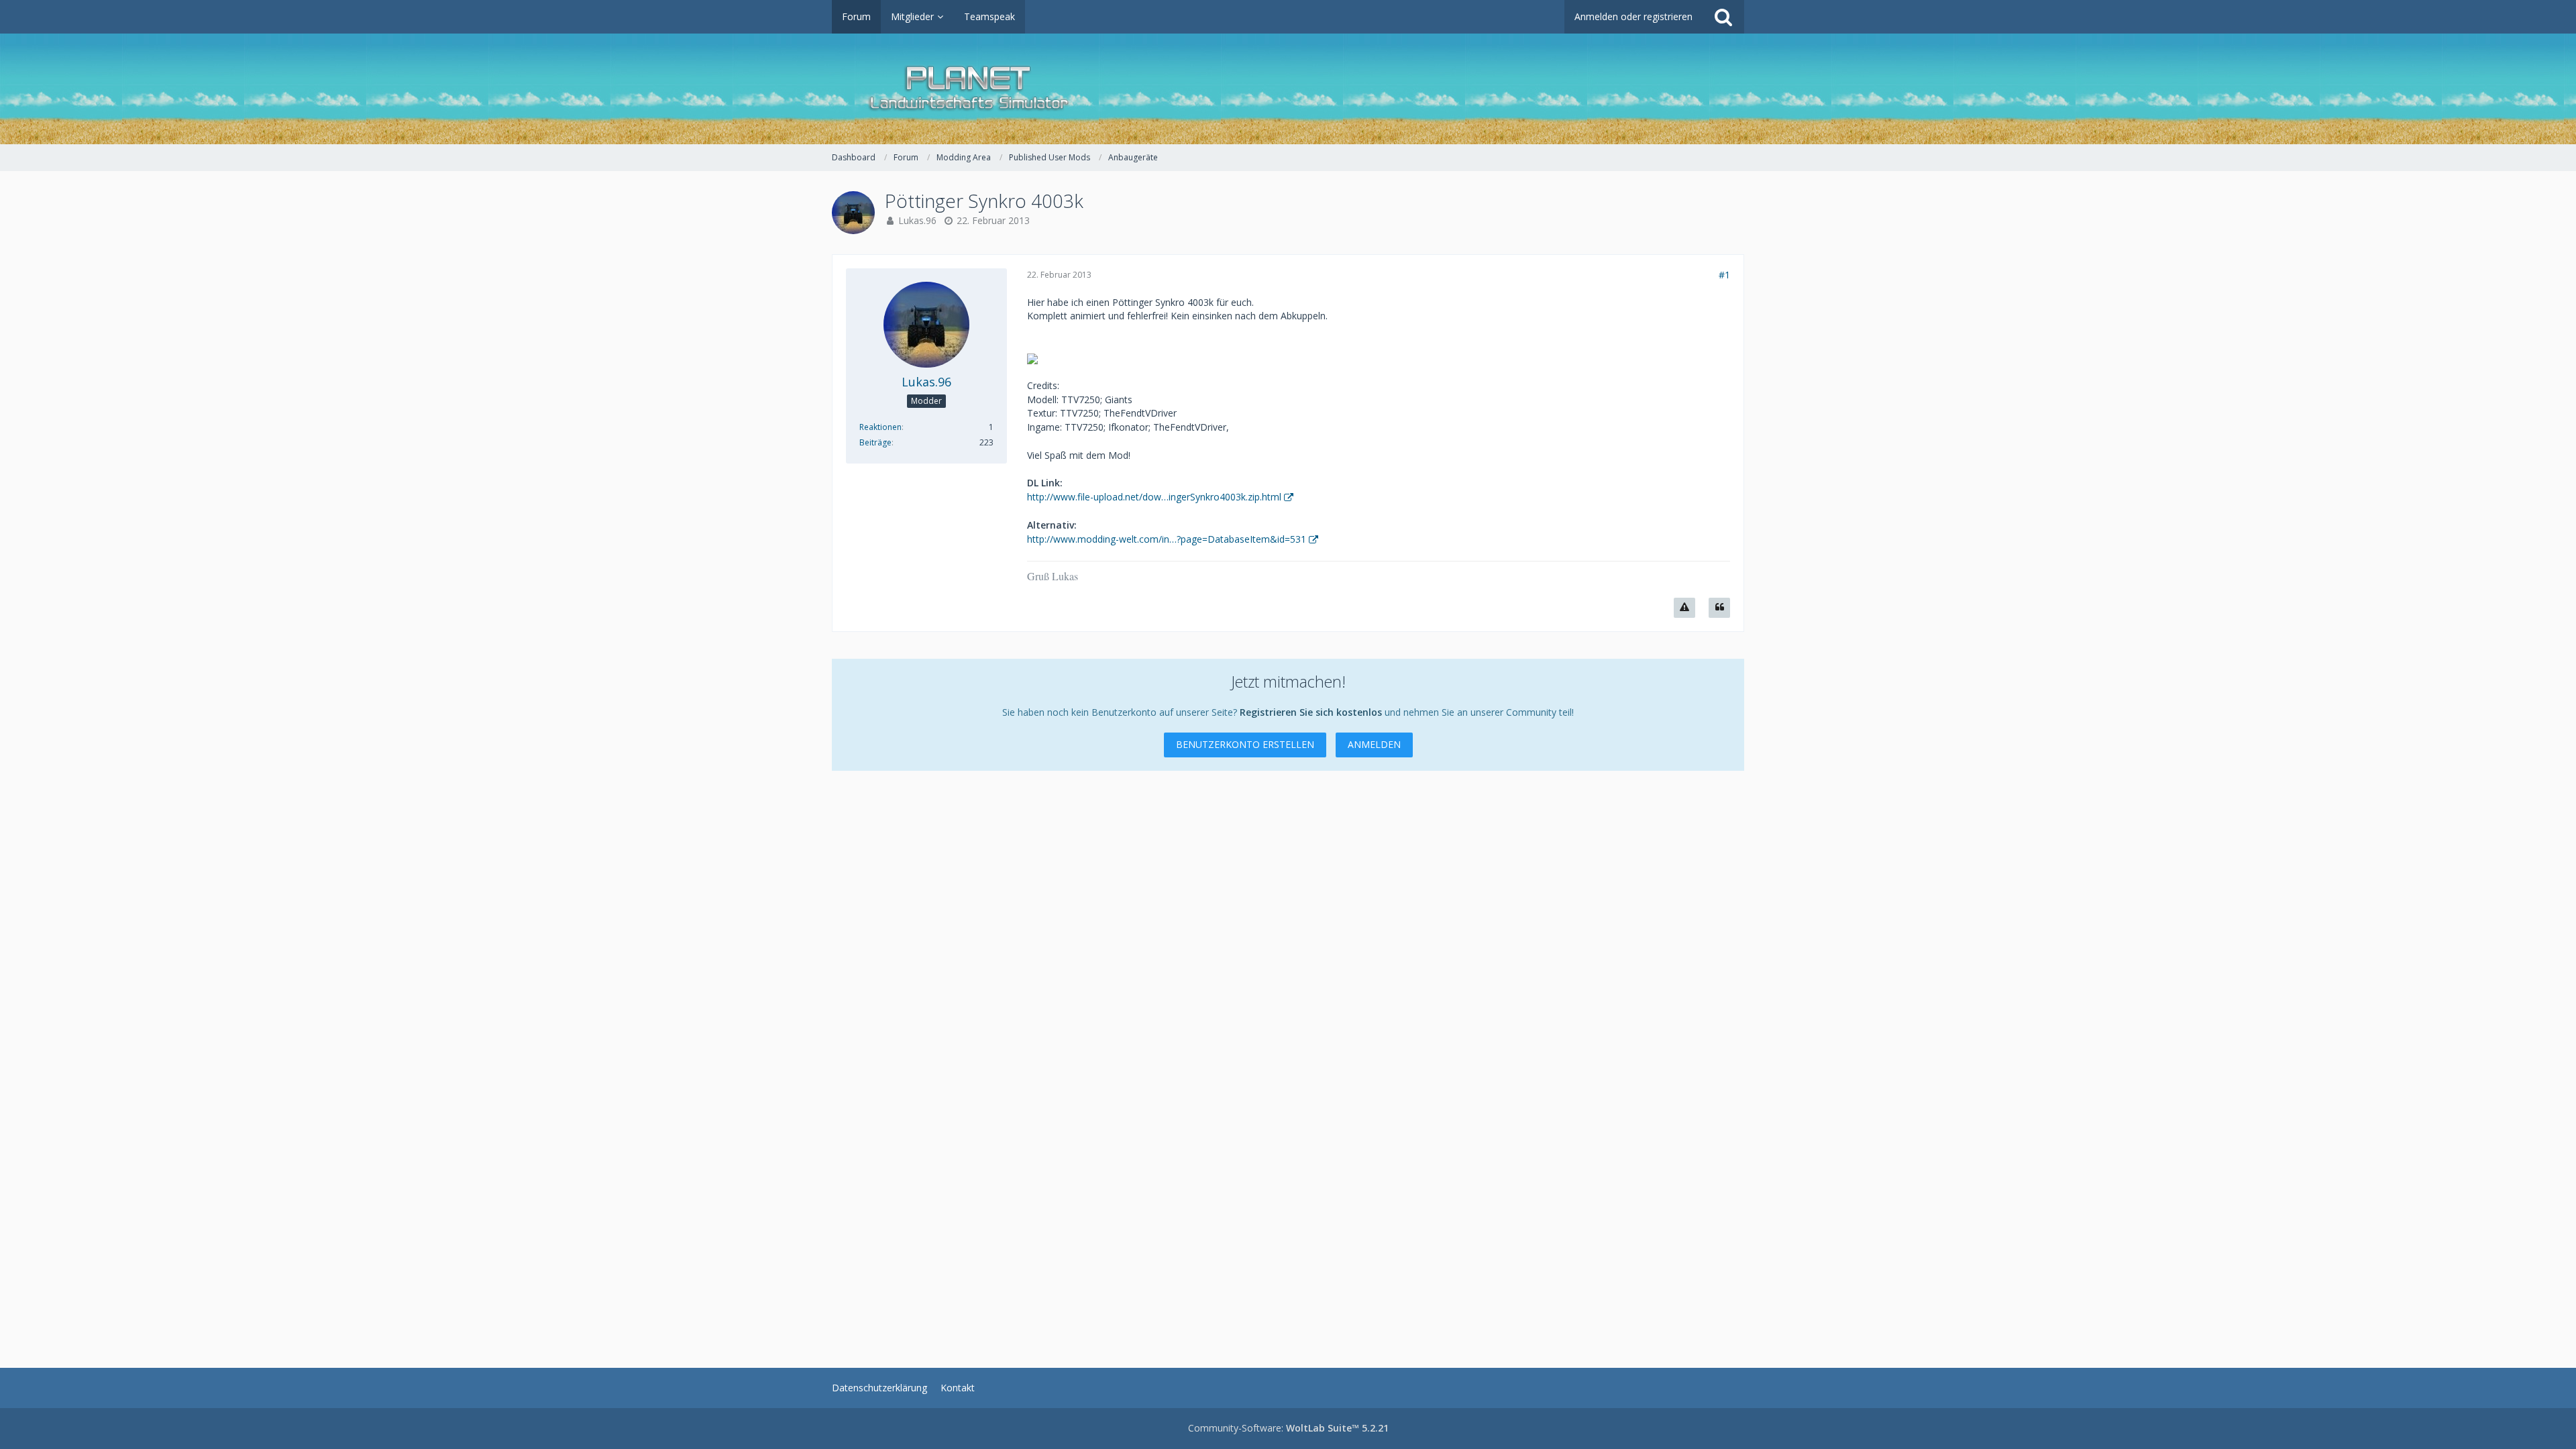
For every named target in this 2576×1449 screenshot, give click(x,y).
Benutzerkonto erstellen (1245, 744)
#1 (1724, 275)
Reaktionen (880, 427)
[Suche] (1723, 17)
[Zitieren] (1719, 608)
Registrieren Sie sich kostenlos (1311, 712)
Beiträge (875, 442)
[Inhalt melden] (1684, 608)
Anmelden (1374, 744)
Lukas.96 (917, 220)
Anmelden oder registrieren (1633, 16)
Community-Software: (1288, 1428)
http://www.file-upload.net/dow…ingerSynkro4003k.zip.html (1154, 497)
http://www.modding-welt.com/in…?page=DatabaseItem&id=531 (1167, 539)
